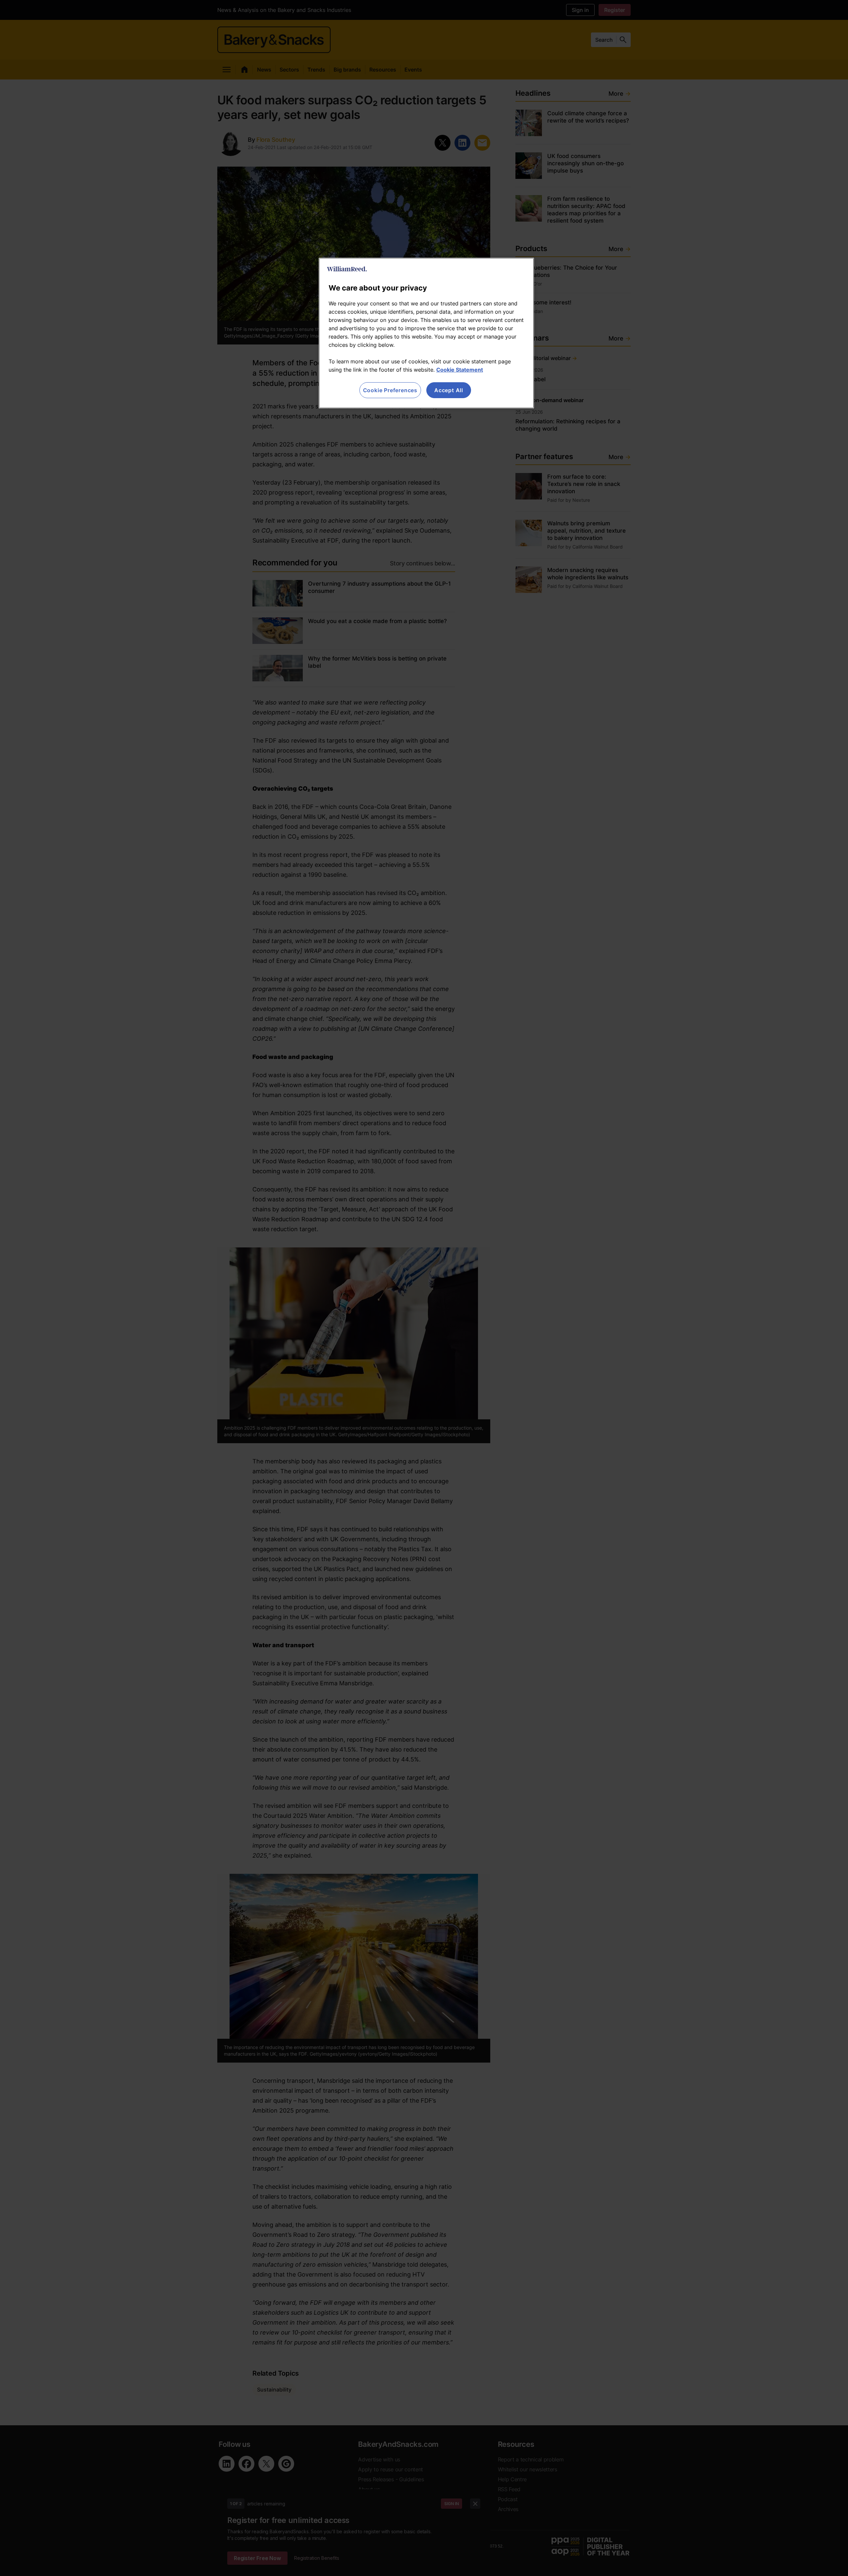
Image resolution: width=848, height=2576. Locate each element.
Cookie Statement (460, 370)
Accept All (449, 390)
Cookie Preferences (390, 390)
